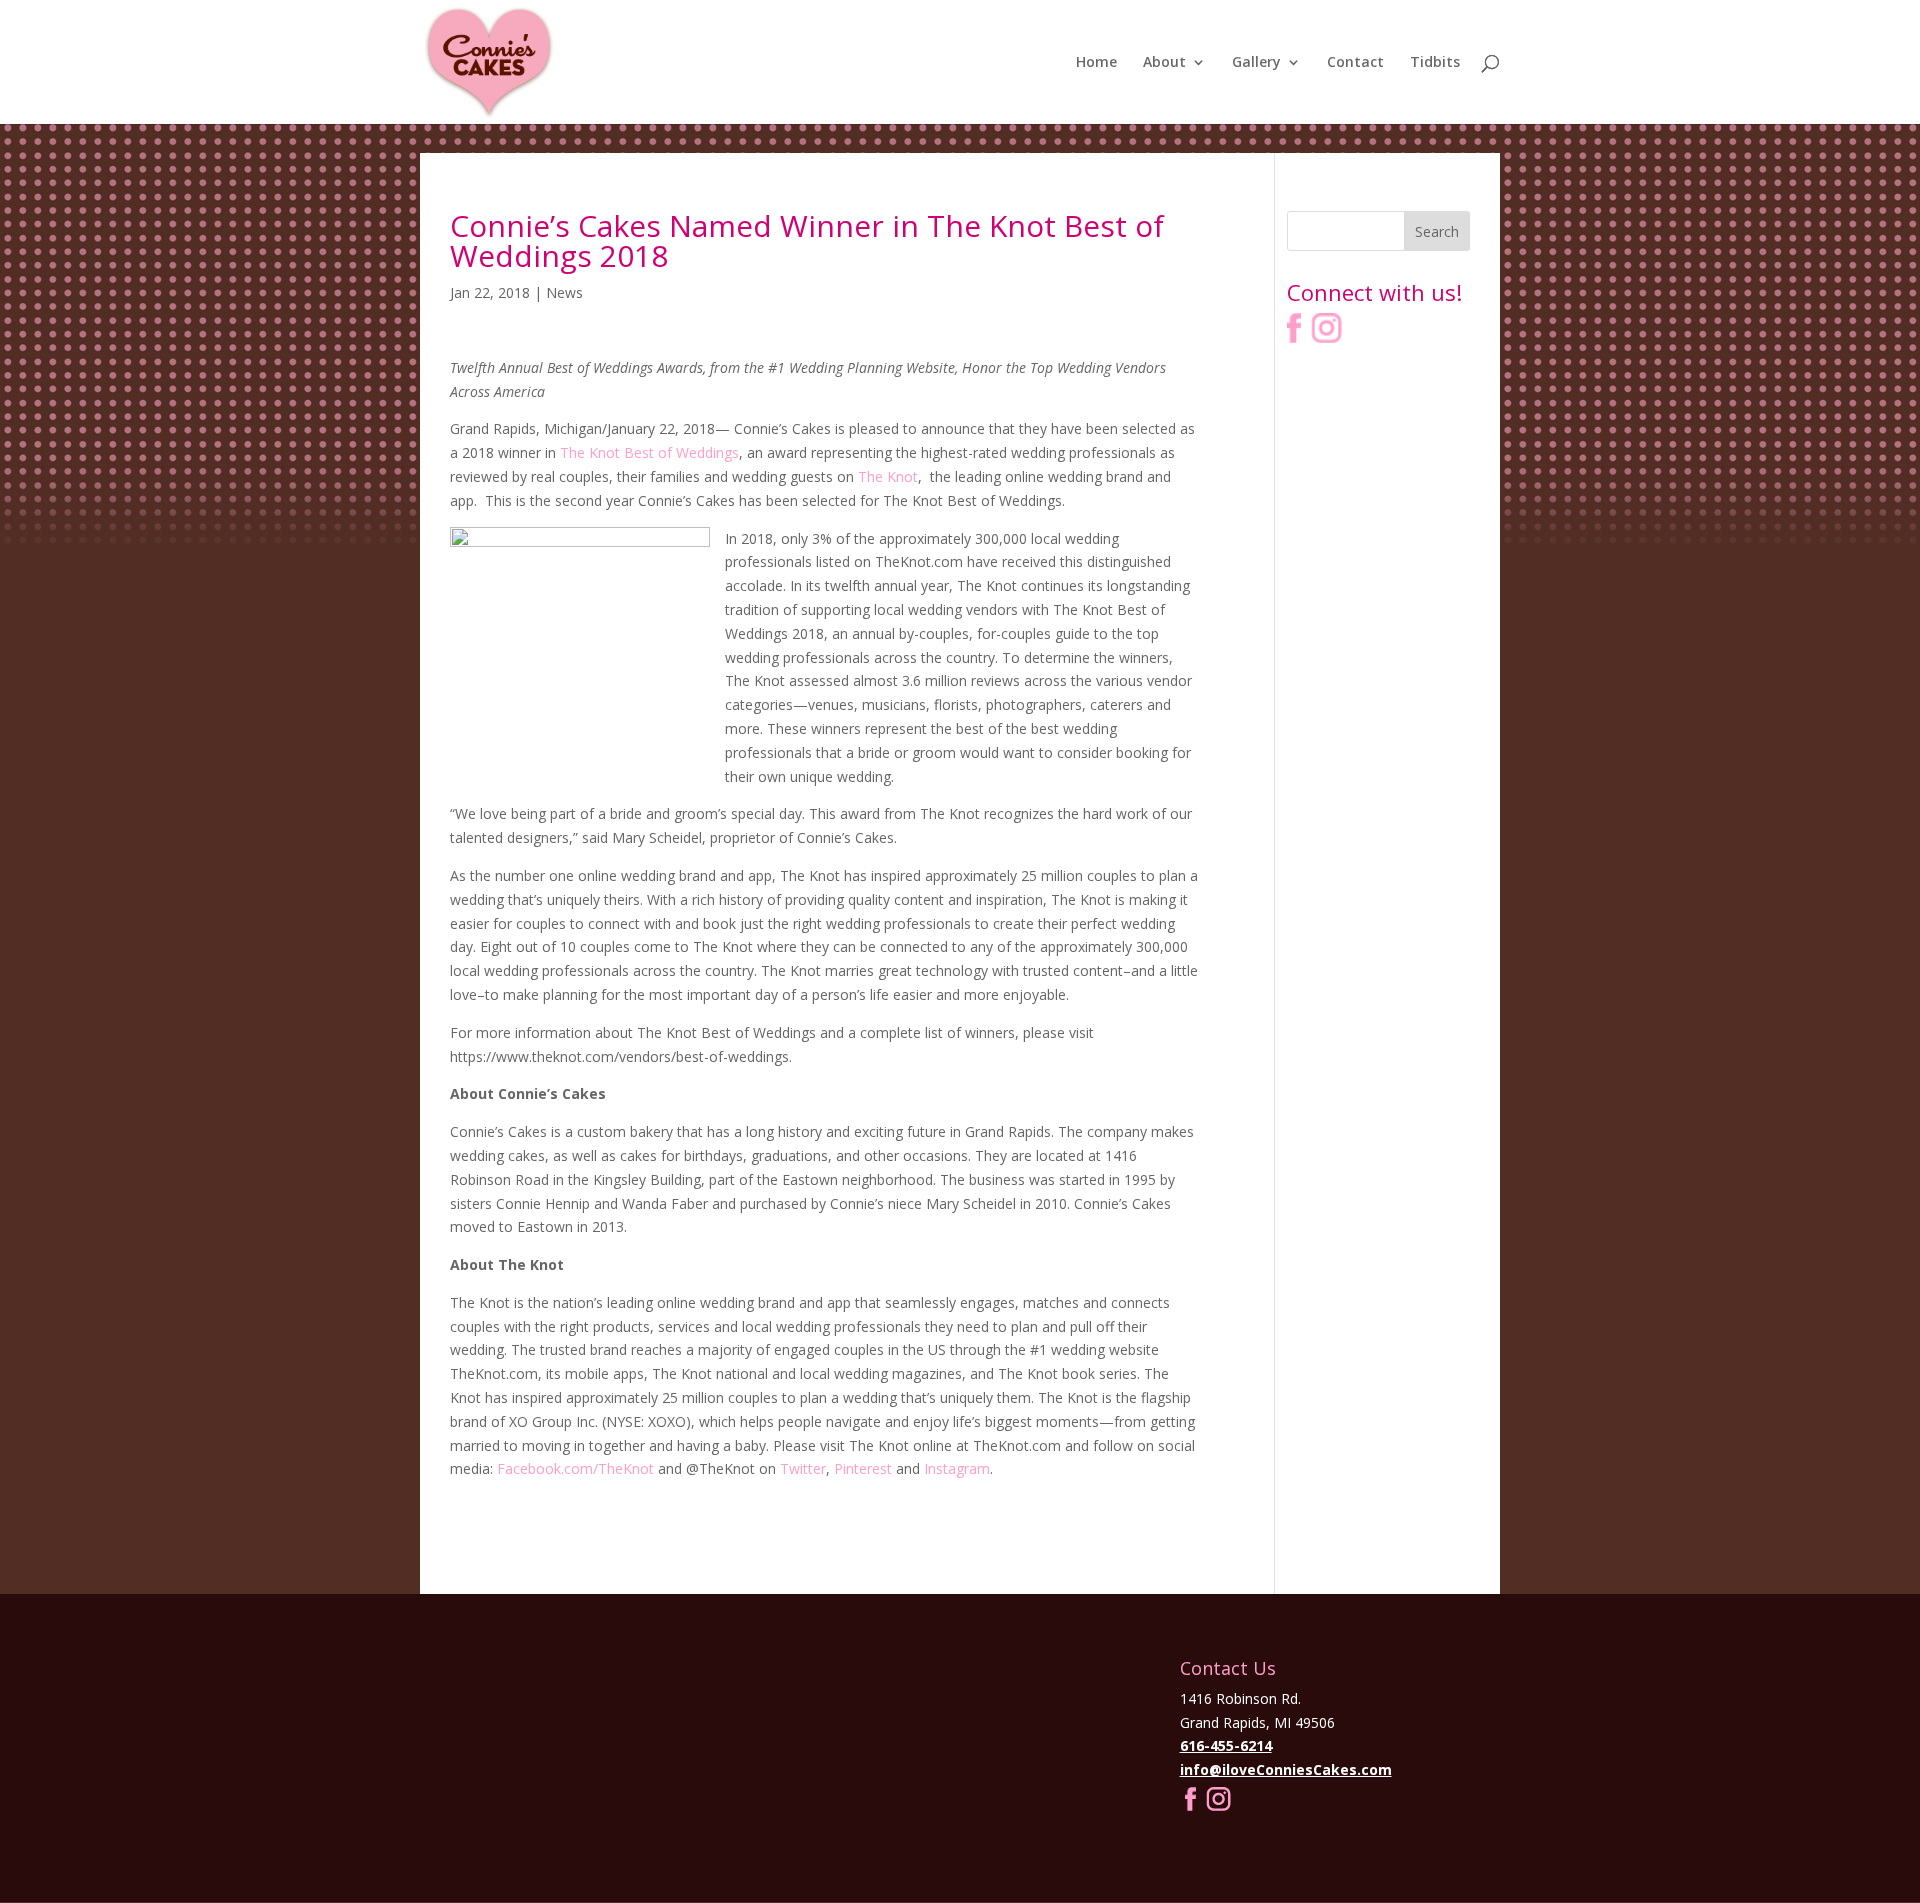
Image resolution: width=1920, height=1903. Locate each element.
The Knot (888, 476)
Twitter (803, 1468)
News (564, 292)
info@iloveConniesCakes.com (1286, 1769)
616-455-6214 (1226, 1745)
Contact (1355, 63)
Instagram (957, 1468)
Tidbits (1435, 63)
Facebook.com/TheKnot (575, 1468)
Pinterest (863, 1468)
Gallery (1256, 63)
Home (1096, 63)
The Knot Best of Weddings (649, 452)
